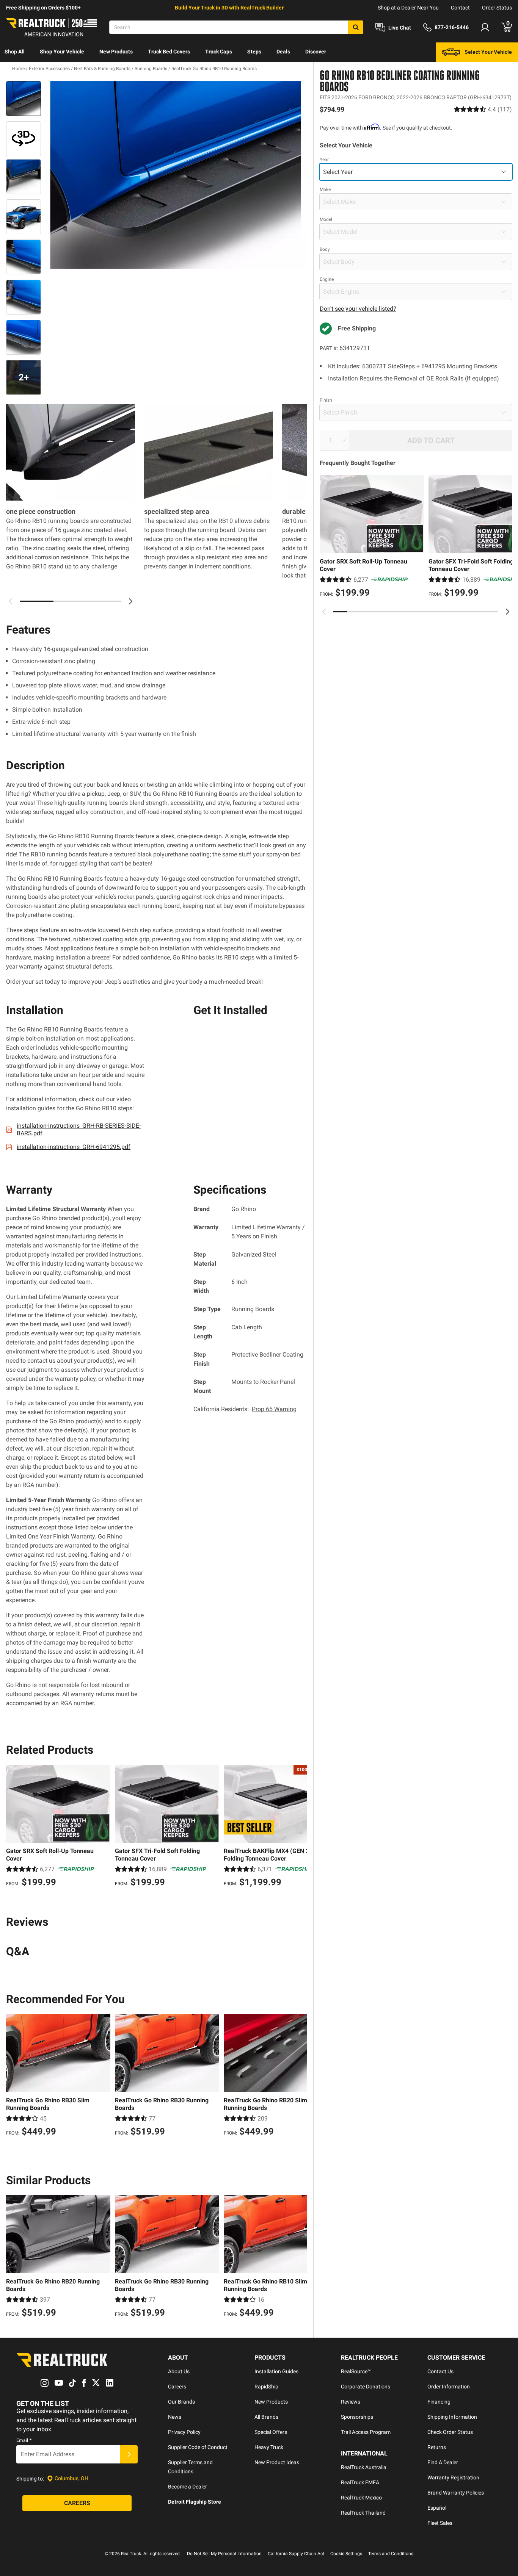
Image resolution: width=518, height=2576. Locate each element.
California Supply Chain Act (296, 2554)
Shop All (15, 52)
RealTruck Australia (364, 2467)
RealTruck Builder (262, 8)
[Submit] (129, 2454)
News (175, 2417)
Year (324, 160)
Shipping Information (452, 2417)
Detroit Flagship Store (195, 2502)
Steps (254, 52)
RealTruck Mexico (361, 2498)
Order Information (449, 2387)
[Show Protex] (24, 139)
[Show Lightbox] (176, 175)
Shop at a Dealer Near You (408, 8)
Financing (439, 2402)
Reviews (351, 2402)
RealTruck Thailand (363, 2513)
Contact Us (440, 2371)
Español (437, 2508)
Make (325, 189)
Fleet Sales (440, 2523)
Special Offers (271, 2432)
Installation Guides (276, 2371)
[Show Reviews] (483, 109)
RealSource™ (356, 2371)
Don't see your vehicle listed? (358, 309)
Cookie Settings (346, 2554)
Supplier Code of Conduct (198, 2447)
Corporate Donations (366, 2387)
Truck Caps (219, 52)
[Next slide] (507, 612)
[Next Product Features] (130, 601)
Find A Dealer (443, 2462)
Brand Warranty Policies (456, 2493)
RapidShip (266, 2387)
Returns (437, 2447)
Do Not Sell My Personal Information (224, 2554)
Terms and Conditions (391, 2554)
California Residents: (245, 1409)
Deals (283, 52)
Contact (460, 8)
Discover (316, 52)
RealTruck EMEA (360, 2482)
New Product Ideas (277, 2462)
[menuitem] (15, 52)
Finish (326, 400)
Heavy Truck (269, 2447)
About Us (179, 2371)
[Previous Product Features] (11, 601)
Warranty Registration (453, 2477)
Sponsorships (357, 2417)
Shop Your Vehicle (62, 52)
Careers (177, 2387)
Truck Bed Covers (169, 52)
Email (24, 2440)
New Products (116, 52)
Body (325, 249)
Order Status (497, 8)
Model (326, 219)
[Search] (356, 27)
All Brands (266, 2417)
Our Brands (181, 2402)
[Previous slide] (324, 612)
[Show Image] (24, 99)
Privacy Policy (184, 2432)
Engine (327, 279)
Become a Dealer (188, 2487)
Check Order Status (450, 2432)
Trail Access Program (366, 2432)
